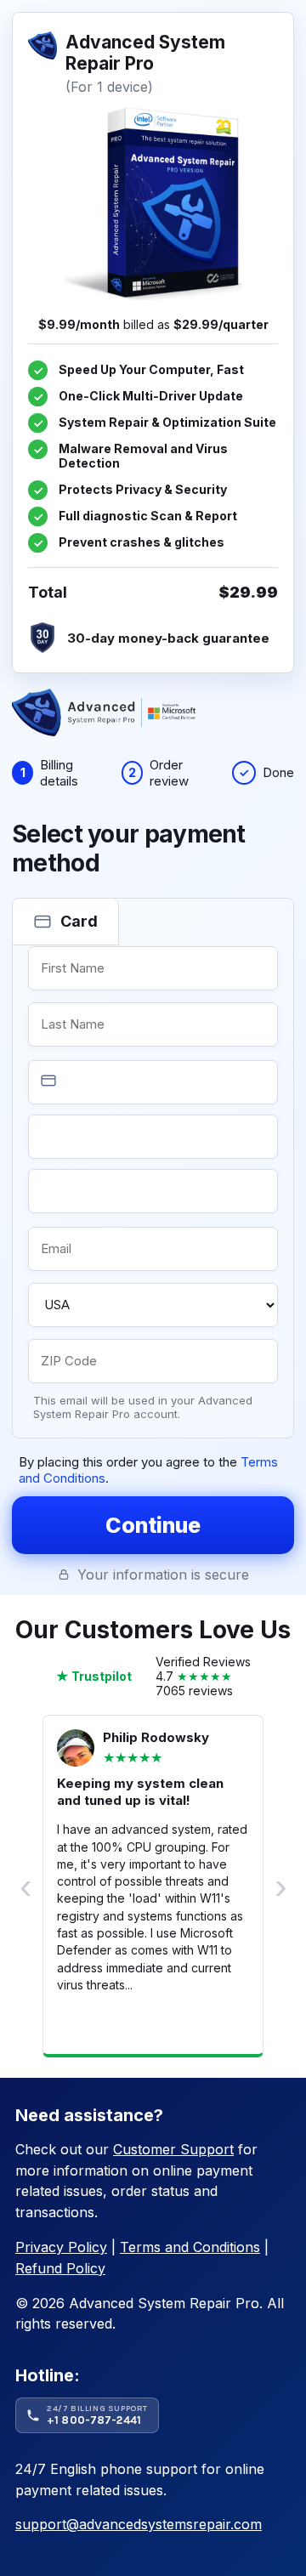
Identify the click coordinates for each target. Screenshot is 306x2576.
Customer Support (173, 2149)
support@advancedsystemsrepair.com (139, 2524)
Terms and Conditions (190, 2247)
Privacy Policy (61, 2247)
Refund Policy (60, 2268)
